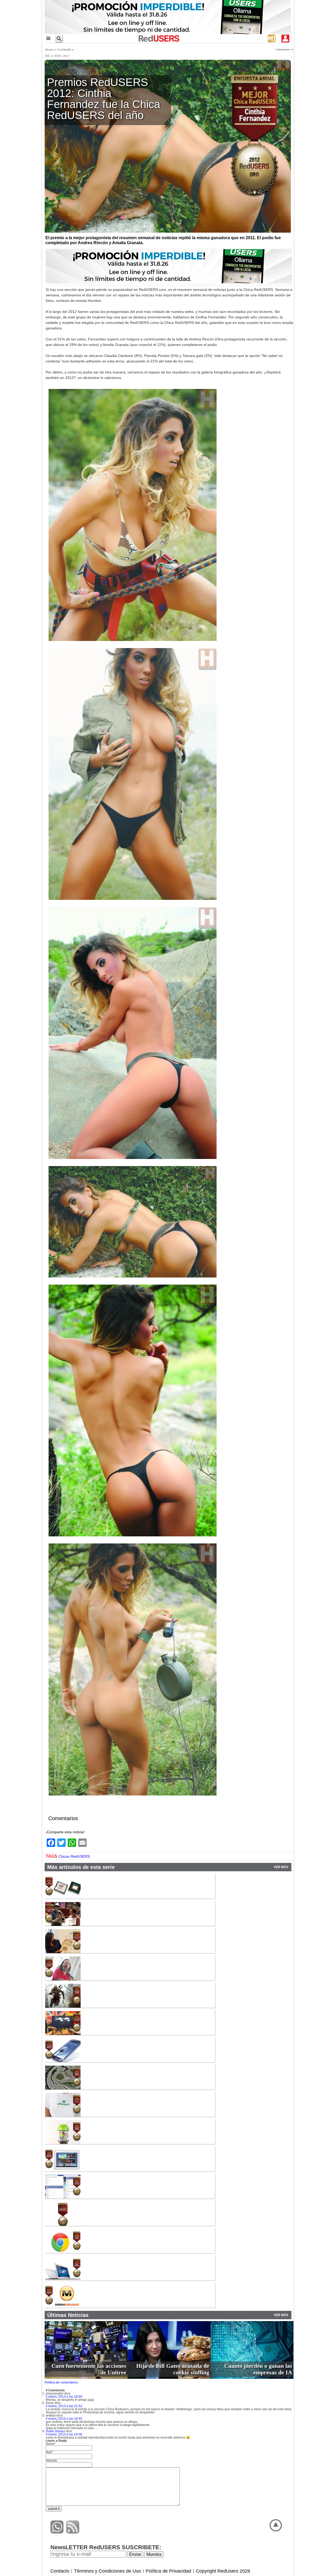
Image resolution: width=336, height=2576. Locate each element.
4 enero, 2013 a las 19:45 (64, 2419)
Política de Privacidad (168, 2571)
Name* (51, 2444)
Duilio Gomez (55, 2431)
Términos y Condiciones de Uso (107, 2571)
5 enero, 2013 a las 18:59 (64, 2397)
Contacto (60, 2571)
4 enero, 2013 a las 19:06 (64, 2434)
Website (51, 2461)
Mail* (49, 2452)
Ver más (281, 1867)
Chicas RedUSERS (74, 1856)
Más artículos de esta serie (81, 1867)
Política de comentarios (61, 2382)
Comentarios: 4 (284, 49)
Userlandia (64, 49)
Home (49, 49)
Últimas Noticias (68, 2315)
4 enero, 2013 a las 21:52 (64, 2406)
